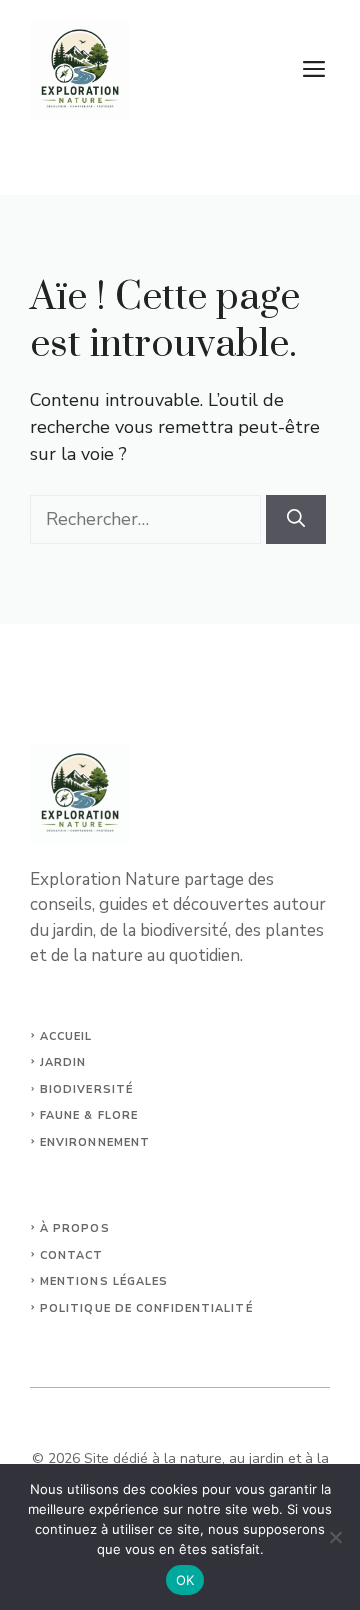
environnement (95, 1142)
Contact (72, 1255)
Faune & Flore (89, 1115)
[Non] (335, 1537)
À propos (75, 1228)
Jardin (63, 1062)
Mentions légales (104, 1281)
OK (185, 1580)
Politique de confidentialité (146, 1308)
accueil (66, 1036)
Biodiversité (86, 1089)
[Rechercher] (296, 519)
